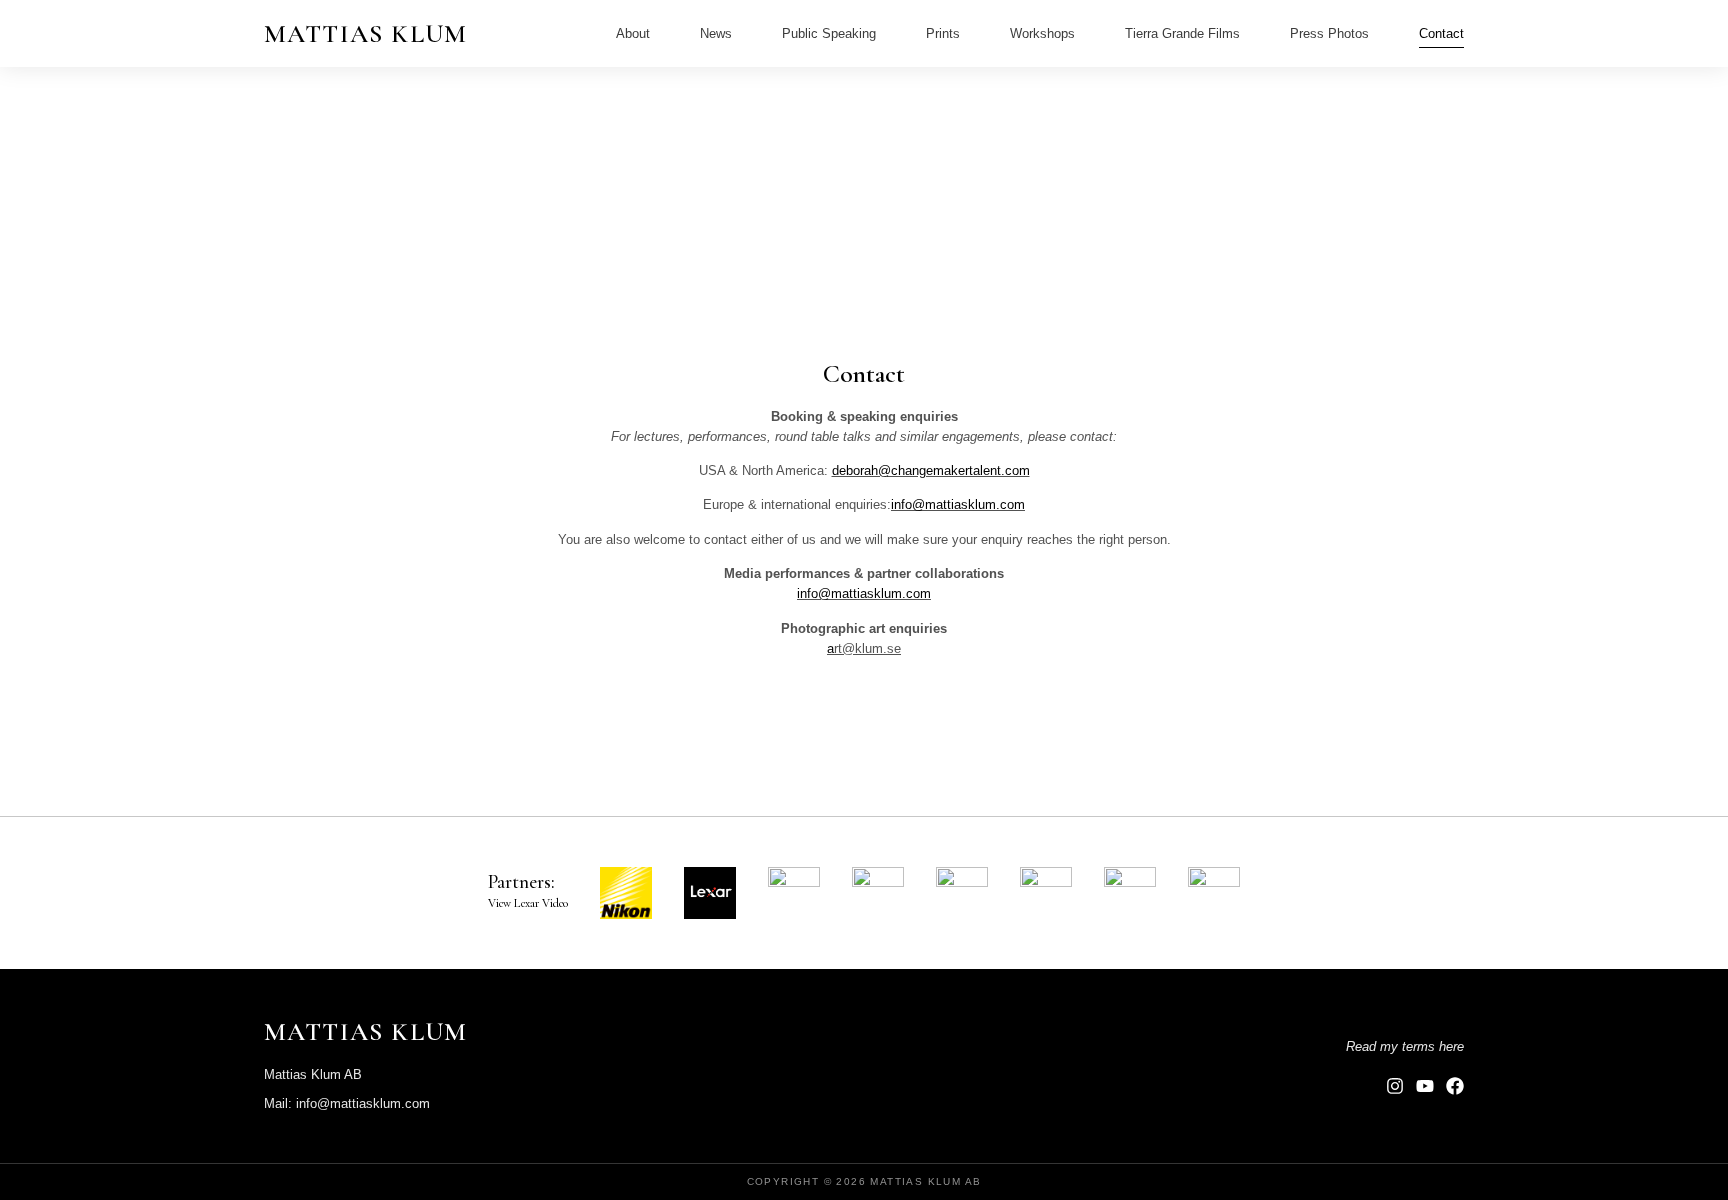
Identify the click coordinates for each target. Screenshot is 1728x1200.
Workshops (1042, 33)
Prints (943, 33)
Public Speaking (829, 33)
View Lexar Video (528, 903)
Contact (1441, 33)
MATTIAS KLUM (366, 33)
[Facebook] (1455, 1086)
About (633, 33)
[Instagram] (1395, 1086)
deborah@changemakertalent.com (931, 470)
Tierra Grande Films (1182, 33)
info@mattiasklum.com (958, 504)
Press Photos (1329, 33)
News (716, 33)
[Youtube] (1425, 1086)
